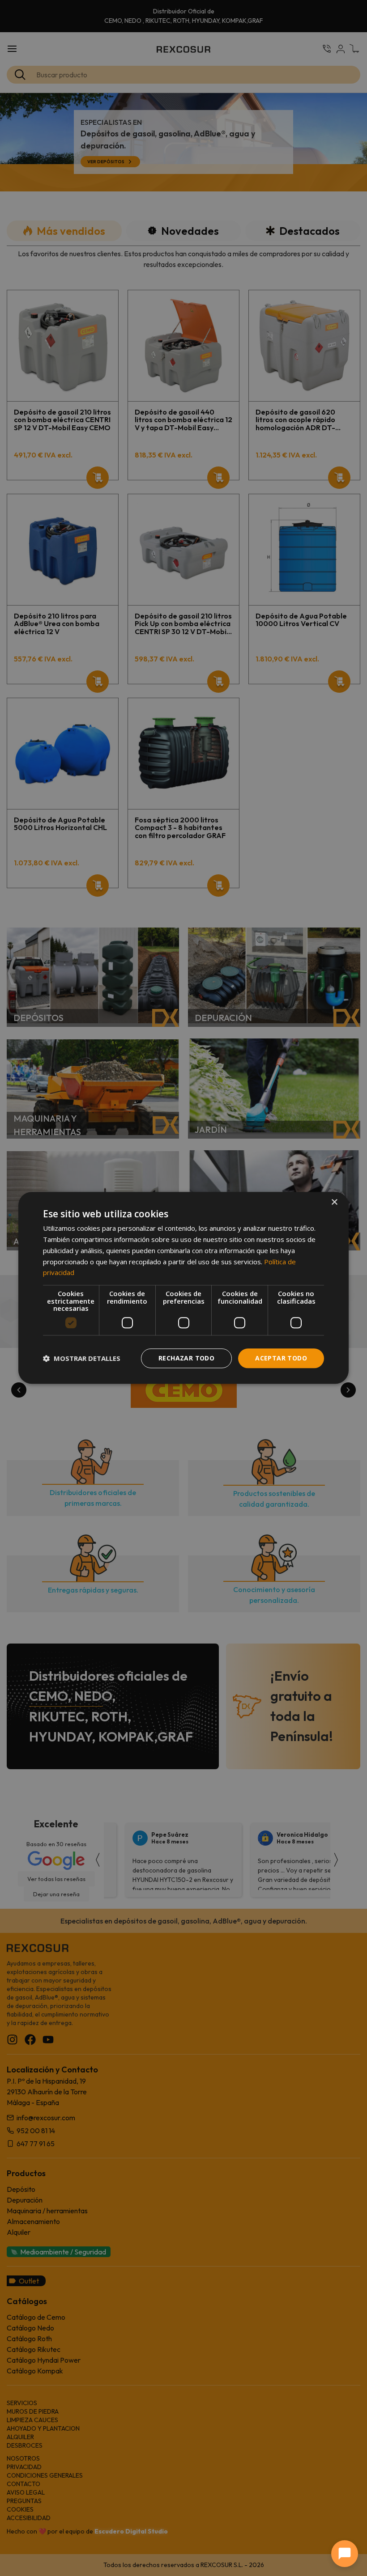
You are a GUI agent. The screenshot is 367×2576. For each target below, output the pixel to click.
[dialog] (183, 1288)
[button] (82, 1358)
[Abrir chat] (345, 2554)
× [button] (334, 1202)
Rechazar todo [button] (186, 1358)
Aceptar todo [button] (281, 1358)
